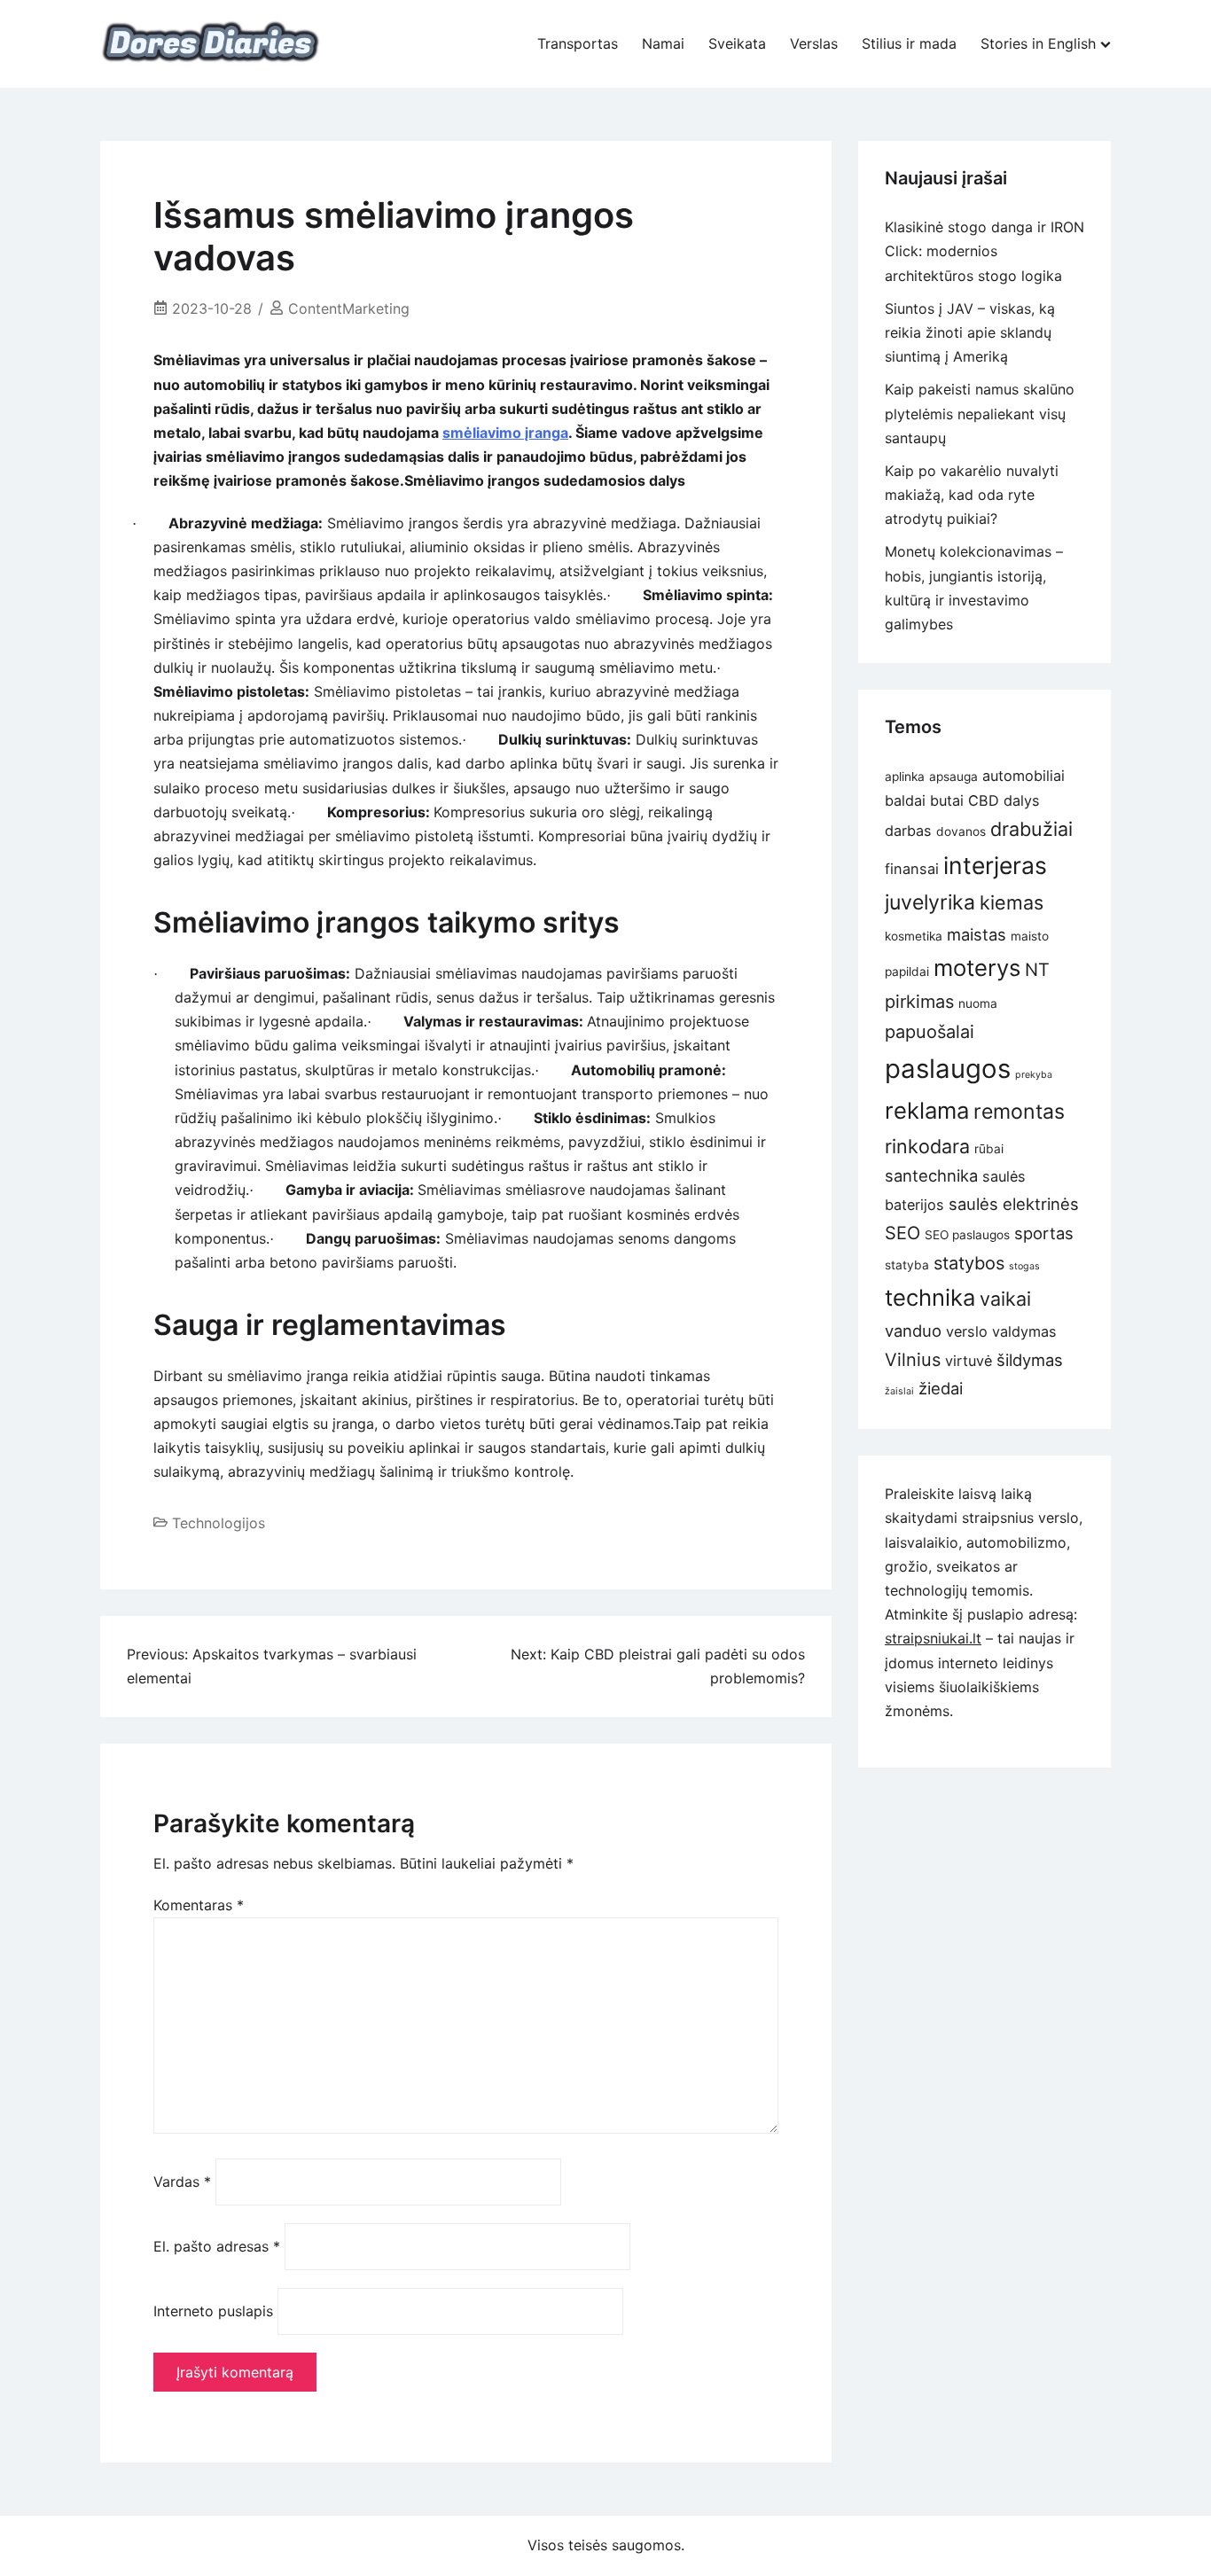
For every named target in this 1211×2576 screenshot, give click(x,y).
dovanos (961, 831)
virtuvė (969, 1361)
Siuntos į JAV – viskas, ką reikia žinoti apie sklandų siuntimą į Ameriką (970, 332)
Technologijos (219, 1523)
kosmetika (914, 936)
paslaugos (948, 1069)
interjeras (995, 865)
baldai (905, 800)
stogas (1024, 1266)
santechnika (931, 1175)
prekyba (1034, 1075)
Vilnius (913, 1360)
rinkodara (927, 1146)
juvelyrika (930, 902)
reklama (927, 1110)
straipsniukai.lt (933, 1638)
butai (947, 800)
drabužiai (1031, 829)
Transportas (578, 43)
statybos (969, 1263)
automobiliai (1023, 776)
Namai (663, 43)
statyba (907, 1265)
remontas (1019, 1112)
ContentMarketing (349, 308)
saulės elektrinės (1014, 1204)
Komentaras (199, 1905)
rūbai (989, 1149)
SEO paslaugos (967, 1235)
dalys (1022, 800)
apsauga (953, 777)
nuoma (978, 1003)
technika (930, 1297)
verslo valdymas (1001, 1331)
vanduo (913, 1331)
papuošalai (930, 1032)
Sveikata (737, 43)
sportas (1044, 1233)
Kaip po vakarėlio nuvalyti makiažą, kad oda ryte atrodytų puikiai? (972, 495)
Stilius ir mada (909, 43)
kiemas (1012, 902)
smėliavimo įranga (505, 433)
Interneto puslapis (213, 2311)
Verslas (814, 43)
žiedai (941, 1388)
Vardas (182, 2182)
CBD (984, 800)
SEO (902, 1233)
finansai (912, 869)
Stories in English (1038, 43)
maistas (977, 934)
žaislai (899, 1391)
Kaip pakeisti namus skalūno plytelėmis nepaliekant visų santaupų (980, 413)
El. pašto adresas (217, 2246)
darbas (908, 831)
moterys (977, 968)
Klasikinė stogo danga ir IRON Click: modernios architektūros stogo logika (984, 251)
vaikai (1005, 1299)
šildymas (1030, 1360)
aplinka (905, 777)
